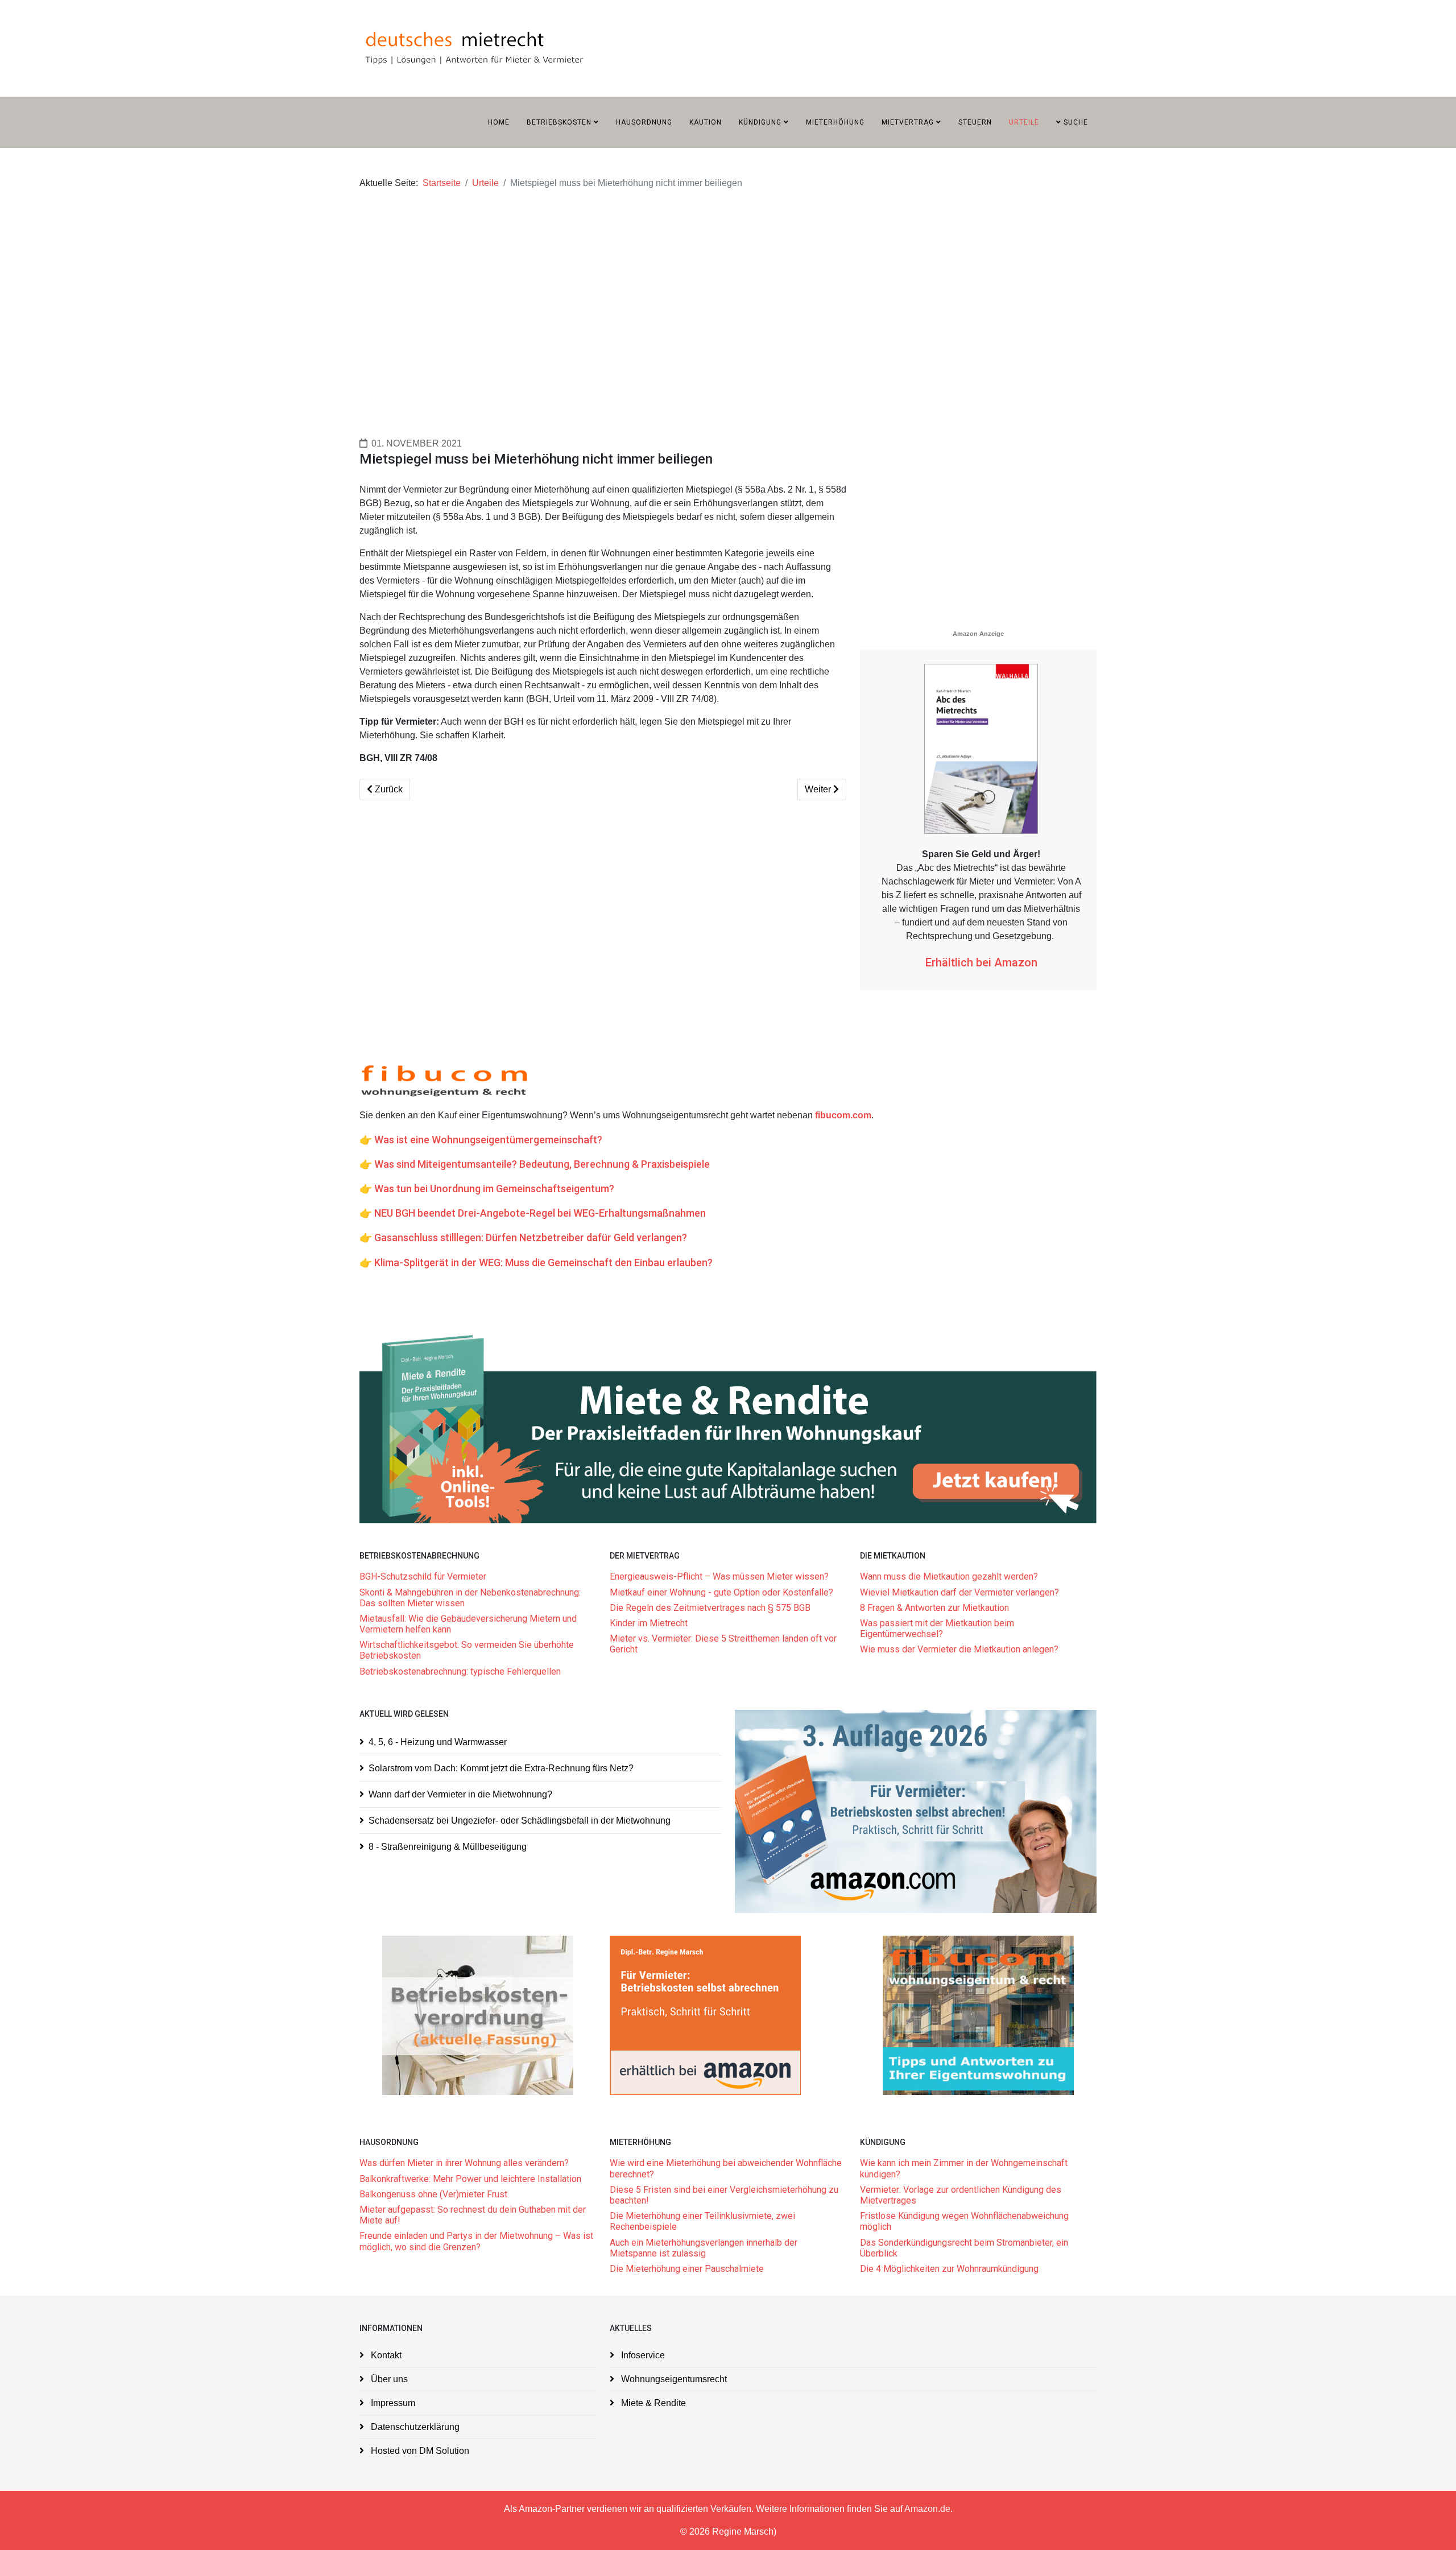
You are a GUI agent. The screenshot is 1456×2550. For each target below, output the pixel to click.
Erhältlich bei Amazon (981, 962)
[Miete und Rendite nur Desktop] (728, 1428)
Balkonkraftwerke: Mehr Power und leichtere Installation (470, 2179)
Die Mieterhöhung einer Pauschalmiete (687, 2269)
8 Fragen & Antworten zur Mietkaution (934, 1608)
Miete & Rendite (652, 2403)
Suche (1075, 122)
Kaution (706, 122)
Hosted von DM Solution (419, 2451)
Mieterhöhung (835, 122)
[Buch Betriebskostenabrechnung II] (916, 1812)
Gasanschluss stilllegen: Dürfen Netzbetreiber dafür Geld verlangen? (531, 1237)
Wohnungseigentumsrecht (673, 2379)
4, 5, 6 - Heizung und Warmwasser (438, 1742)
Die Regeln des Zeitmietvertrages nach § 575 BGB (710, 1608)
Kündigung (760, 122)
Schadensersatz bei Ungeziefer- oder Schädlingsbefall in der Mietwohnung (520, 1820)
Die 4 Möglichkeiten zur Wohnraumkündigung (949, 2269)
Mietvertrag (908, 122)
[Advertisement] (701, 293)
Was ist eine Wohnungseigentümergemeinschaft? (488, 1140)
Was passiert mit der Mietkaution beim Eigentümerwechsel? (937, 1629)
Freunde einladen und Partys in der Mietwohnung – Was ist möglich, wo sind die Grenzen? (476, 2241)
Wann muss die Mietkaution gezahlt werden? (949, 1576)
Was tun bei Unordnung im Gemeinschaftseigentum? (494, 1189)
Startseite (442, 183)
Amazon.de (927, 2509)
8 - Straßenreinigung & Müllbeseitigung (448, 1847)
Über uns (388, 2379)
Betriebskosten (559, 122)
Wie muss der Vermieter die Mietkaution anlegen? (959, 1649)
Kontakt (385, 2355)
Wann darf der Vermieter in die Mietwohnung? (460, 1794)
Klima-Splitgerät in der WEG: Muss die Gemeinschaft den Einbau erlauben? (543, 1262)
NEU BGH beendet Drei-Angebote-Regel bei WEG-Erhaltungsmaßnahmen (540, 1213)
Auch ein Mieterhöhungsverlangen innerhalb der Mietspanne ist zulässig (704, 2248)
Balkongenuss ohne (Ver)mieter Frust (433, 2194)
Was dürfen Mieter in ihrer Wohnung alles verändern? (464, 2163)
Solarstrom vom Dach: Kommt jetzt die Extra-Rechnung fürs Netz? (501, 1768)
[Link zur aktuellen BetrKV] (478, 2015)
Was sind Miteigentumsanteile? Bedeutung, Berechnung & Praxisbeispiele (542, 1164)
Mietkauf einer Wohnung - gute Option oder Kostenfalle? (721, 1592)
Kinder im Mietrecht (649, 1623)
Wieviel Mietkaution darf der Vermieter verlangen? (959, 1592)
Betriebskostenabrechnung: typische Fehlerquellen (460, 1671)
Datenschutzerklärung (414, 2427)
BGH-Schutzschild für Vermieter (423, 1576)
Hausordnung (644, 122)
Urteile (1024, 122)
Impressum (392, 2403)
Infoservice (642, 2355)
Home (499, 122)
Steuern (975, 122)
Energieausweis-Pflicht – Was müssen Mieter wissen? (719, 1576)
